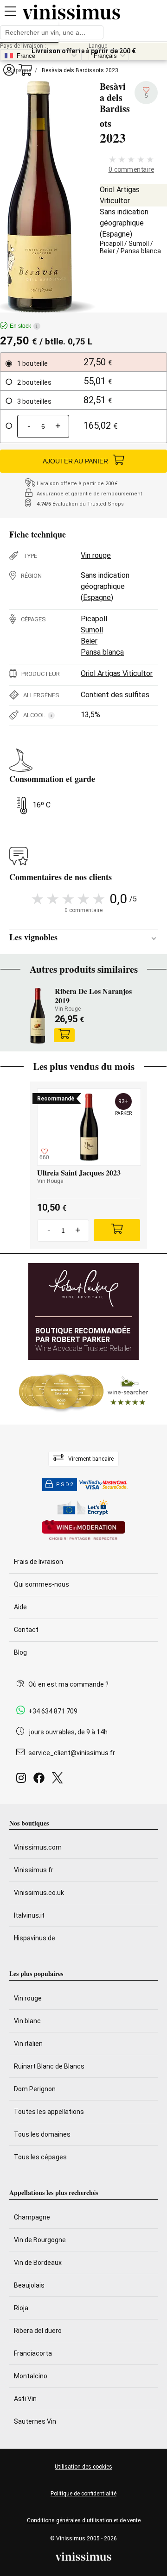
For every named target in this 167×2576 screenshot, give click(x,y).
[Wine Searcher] (83, 1392)
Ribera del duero (38, 2331)
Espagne (116, 234)
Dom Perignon (35, 2089)
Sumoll (139, 244)
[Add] (117, 1230)
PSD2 (65, 1485)
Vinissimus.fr (34, 1870)
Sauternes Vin (35, 2421)
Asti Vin (25, 2399)
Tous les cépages (40, 2157)
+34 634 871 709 (53, 1711)
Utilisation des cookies (83, 2467)
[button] (9, 70)
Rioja (21, 2308)
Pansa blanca (141, 251)
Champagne (32, 2217)
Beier (107, 251)
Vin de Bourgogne (40, 2240)
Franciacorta (33, 2353)
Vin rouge (96, 555)
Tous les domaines (42, 2134)
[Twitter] (59, 1780)
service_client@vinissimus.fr (72, 1753)
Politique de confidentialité (83, 2494)
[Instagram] (23, 1780)
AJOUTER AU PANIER (75, 461)
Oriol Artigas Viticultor (117, 673)
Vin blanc (27, 2021)
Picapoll (111, 244)
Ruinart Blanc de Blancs (49, 2066)
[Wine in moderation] (83, 1531)
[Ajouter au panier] (64, 1035)
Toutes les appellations (49, 2112)
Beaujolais (29, 2285)
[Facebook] (41, 1780)
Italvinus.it (29, 1915)
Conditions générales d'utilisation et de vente (84, 2520)
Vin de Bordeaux (38, 2263)
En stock (24, 326)
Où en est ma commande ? (68, 1684)
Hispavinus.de (35, 1938)
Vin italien (28, 2044)
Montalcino (31, 2376)
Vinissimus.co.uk (39, 1893)
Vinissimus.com (38, 1847)
